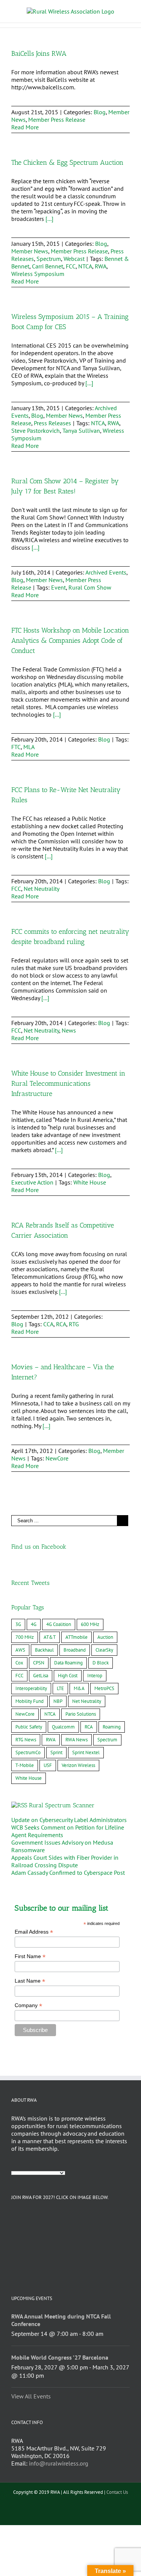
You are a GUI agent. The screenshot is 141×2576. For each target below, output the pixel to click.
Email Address (34, 1932)
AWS (20, 1650)
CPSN (39, 1663)
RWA (101, 266)
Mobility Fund (30, 1701)
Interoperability (31, 1688)
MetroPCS (104, 1688)
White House (90, 1182)
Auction (105, 1637)
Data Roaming (68, 1663)
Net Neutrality (42, 889)
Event (58, 587)
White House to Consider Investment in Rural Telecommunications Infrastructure (68, 1083)
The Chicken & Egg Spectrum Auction (67, 162)
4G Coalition (59, 1624)
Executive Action (32, 1182)
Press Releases (52, 423)
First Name (30, 1956)
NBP (58, 1701)
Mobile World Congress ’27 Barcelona (60, 2357)
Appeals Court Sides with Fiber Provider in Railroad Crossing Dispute (65, 1861)
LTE (60, 1688)
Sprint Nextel (86, 1752)
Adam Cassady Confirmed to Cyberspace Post (68, 1873)
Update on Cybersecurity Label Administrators (69, 1820)
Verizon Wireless (78, 1765)
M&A (79, 1688)
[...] (49, 219)
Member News (30, 251)
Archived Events (106, 572)
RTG (74, 1324)
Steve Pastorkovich (36, 431)
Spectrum (49, 259)
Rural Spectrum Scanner (62, 1805)
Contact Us (117, 2492)
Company (28, 2005)
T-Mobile (25, 1765)
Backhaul (44, 1650)
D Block (101, 1663)
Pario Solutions (81, 1714)
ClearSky (104, 1650)
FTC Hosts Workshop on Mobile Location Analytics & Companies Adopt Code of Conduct (70, 641)
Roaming (112, 1727)
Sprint (56, 1752)
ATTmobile (77, 1637)
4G (34, 1624)
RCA (61, 1324)
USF (48, 1765)
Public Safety (29, 1727)
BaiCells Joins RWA (39, 54)
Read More (25, 127)
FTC (16, 747)
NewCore (57, 1458)
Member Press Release (57, 120)
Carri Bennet (48, 266)
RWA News (77, 1740)
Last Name (30, 1981)
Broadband (75, 1650)
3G (18, 1624)
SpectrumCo (28, 1752)
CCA (48, 1324)
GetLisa (41, 1676)
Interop (95, 1676)
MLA (29, 747)
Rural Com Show (90, 587)
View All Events (31, 2396)
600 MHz (90, 1624)
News (69, 1030)
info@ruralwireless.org (59, 2463)
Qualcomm (63, 1727)
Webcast (74, 259)
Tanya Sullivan (81, 431)
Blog (100, 112)
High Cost (68, 1676)
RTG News (26, 1740)
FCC (71, 266)
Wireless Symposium (38, 274)
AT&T (50, 1637)
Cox (19, 1663)
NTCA (85, 266)
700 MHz (25, 1637)
